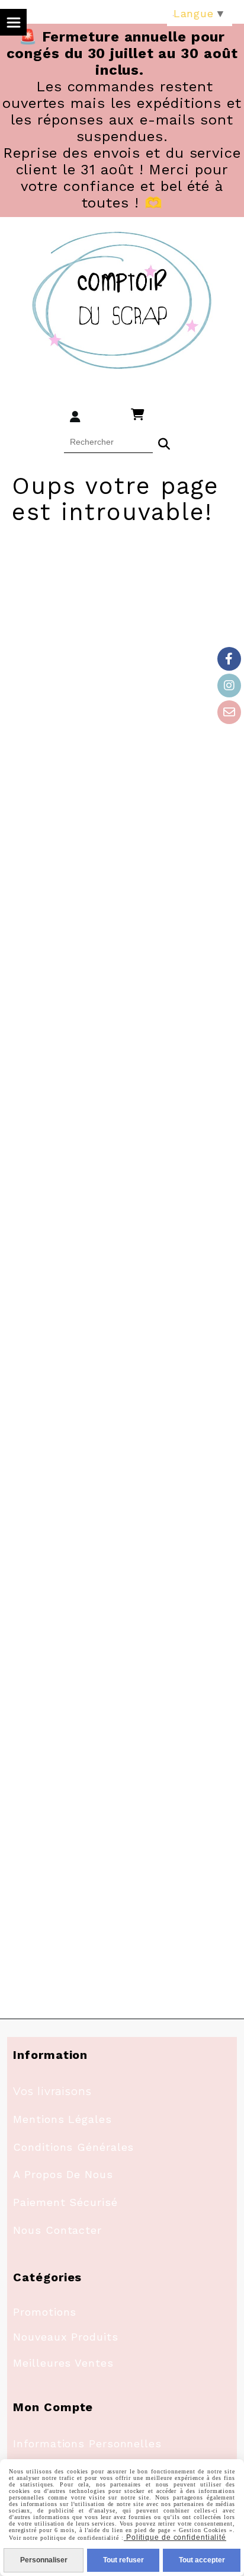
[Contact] (229, 712)
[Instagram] (229, 686)
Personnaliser (44, 2560)
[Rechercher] (164, 442)
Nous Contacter (57, 2230)
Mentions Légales (62, 2119)
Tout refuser (123, 2560)
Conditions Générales (73, 2147)
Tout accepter (202, 2560)
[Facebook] (229, 659)
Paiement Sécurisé (65, 2202)
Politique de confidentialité (175, 2537)
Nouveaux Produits (65, 2337)
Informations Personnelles (87, 2443)
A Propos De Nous (63, 2174)
